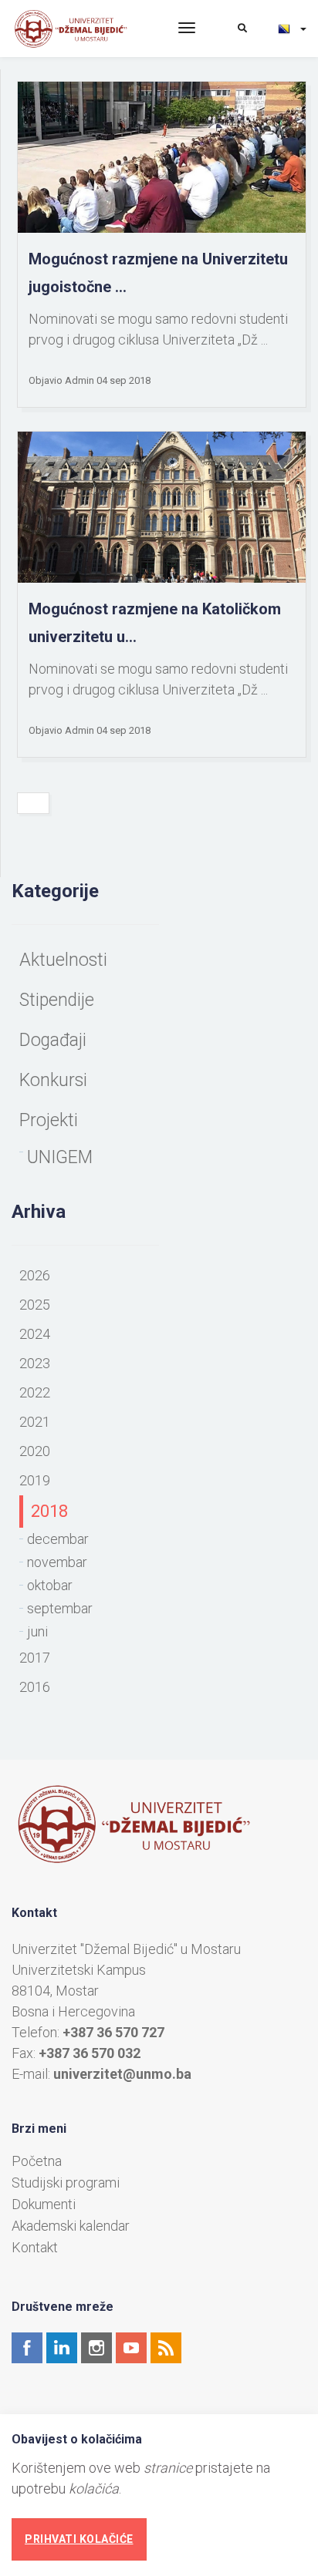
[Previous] (33, 803)
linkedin (62, 2348)
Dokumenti (44, 2204)
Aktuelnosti (63, 960)
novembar (57, 1562)
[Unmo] (83, 29)
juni (37, 1631)
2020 (35, 1451)
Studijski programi (66, 2183)
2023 (35, 1363)
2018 (49, 1511)
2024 (35, 1334)
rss (166, 2348)
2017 (35, 1658)
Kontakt (35, 2248)
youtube (131, 2348)
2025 (35, 1305)
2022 (35, 1392)
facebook (27, 2348)
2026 (35, 1275)
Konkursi (53, 1080)
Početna (37, 2161)
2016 (35, 1687)
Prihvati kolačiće (79, 2539)
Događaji (53, 1040)
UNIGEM (60, 1157)
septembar (60, 1608)
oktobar (50, 1585)
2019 (35, 1480)
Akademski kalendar (71, 2226)
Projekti (49, 1120)
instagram (96, 2348)
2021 (35, 1422)
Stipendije (57, 1000)
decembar (58, 1539)
